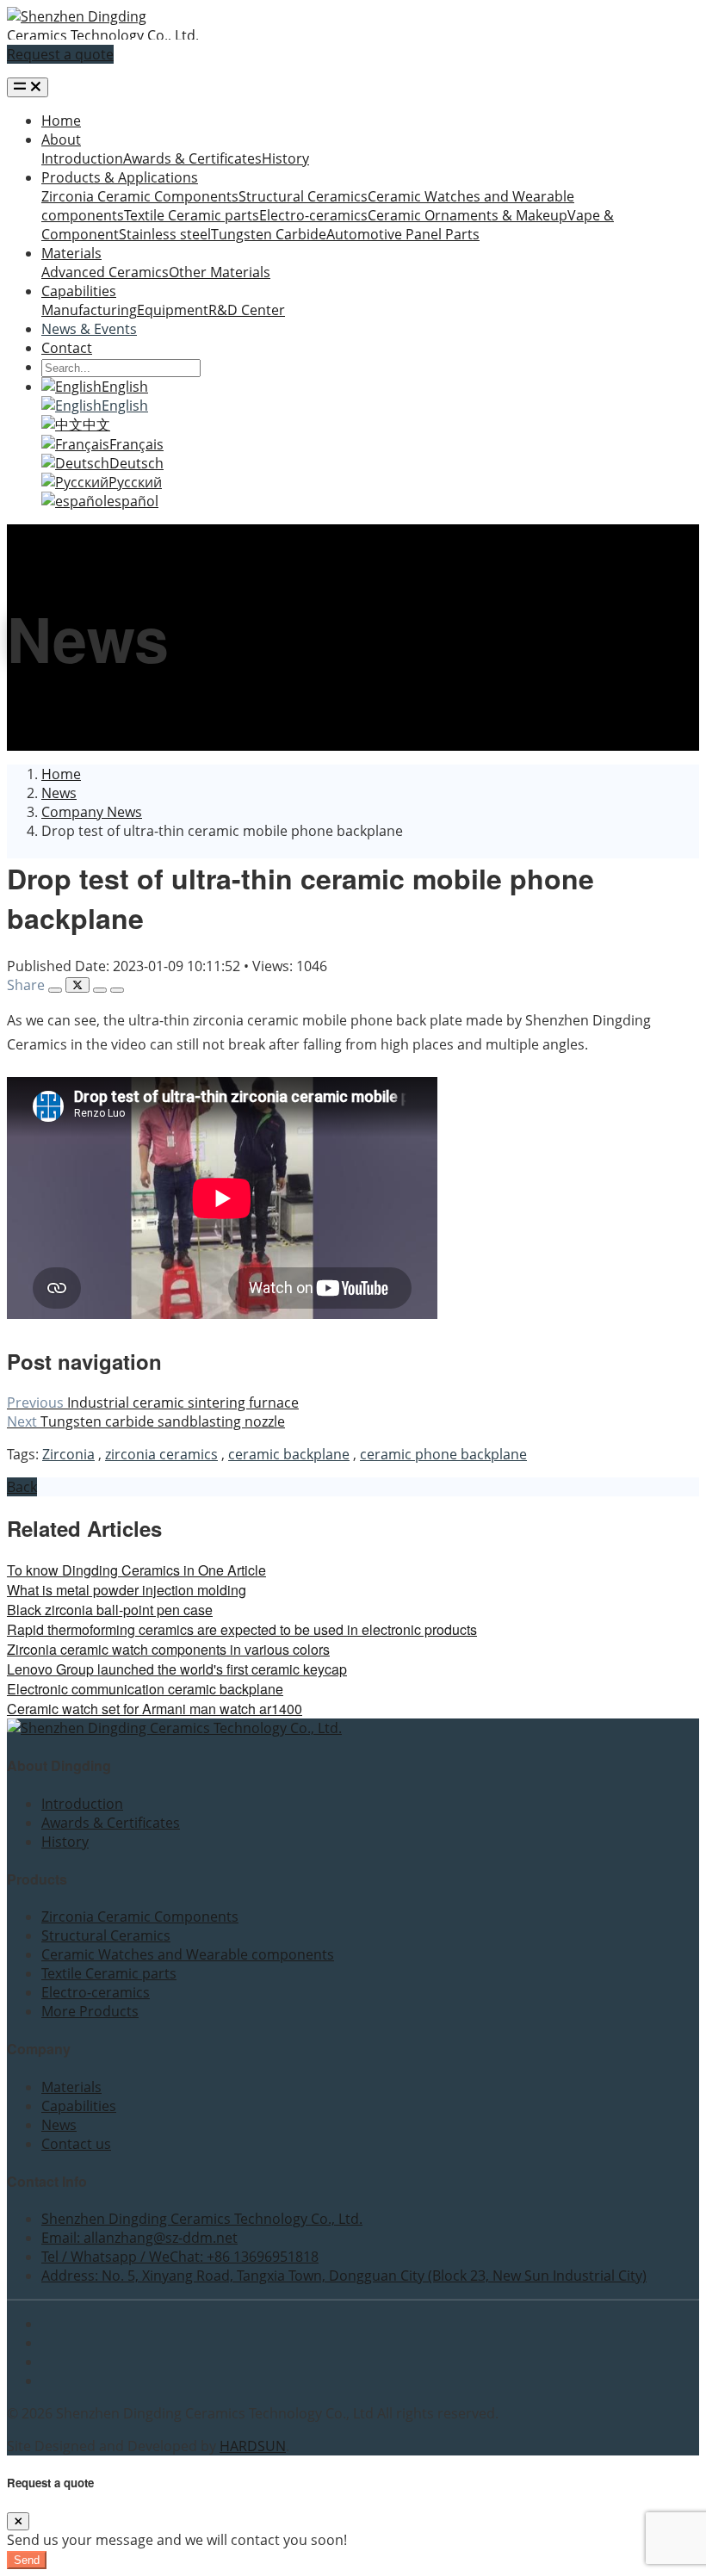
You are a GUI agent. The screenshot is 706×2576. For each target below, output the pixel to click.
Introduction (82, 158)
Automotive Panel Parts (403, 234)
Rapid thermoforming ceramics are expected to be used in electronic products (242, 1629)
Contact (67, 348)
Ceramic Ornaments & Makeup (468, 215)
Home (61, 121)
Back (22, 1487)
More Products (90, 2011)
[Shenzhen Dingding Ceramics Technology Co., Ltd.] (103, 35)
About (61, 139)
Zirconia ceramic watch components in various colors (168, 1649)
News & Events (89, 329)
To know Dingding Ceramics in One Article (136, 1570)
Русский (135, 482)
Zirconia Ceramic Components (140, 196)
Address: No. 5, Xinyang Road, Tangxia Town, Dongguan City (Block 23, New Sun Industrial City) (344, 2276)
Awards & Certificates (192, 158)
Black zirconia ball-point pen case (110, 1610)
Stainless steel (165, 234)
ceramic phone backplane (443, 1454)
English (125, 387)
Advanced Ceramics (105, 272)
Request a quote (60, 54)
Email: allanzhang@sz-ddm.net (139, 2238)
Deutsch (136, 463)
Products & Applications (120, 177)
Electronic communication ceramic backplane (145, 1689)
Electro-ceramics (313, 215)
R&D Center (247, 310)
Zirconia (68, 1454)
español (133, 501)
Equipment (173, 310)
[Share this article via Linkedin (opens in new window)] (100, 990)
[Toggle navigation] (28, 87)
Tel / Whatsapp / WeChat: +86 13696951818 (180, 2257)
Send (27, 2560)
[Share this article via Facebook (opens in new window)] (55, 990)
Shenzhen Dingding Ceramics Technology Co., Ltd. (202, 2219)
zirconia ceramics (161, 1454)
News (59, 2125)
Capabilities (79, 291)
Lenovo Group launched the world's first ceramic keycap (177, 1669)
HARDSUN (253, 2446)
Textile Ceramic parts (192, 215)
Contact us (76, 2144)
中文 (96, 424)
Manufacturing (89, 310)
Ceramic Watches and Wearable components (188, 1954)
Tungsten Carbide (269, 234)
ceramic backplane (289, 1454)
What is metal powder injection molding (127, 1590)
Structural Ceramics (303, 196)
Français (136, 444)
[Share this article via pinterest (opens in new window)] (117, 990)
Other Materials (220, 272)
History (285, 158)
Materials (71, 253)
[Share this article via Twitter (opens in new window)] (77, 985)
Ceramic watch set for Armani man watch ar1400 (155, 1709)
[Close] (18, 2521)
